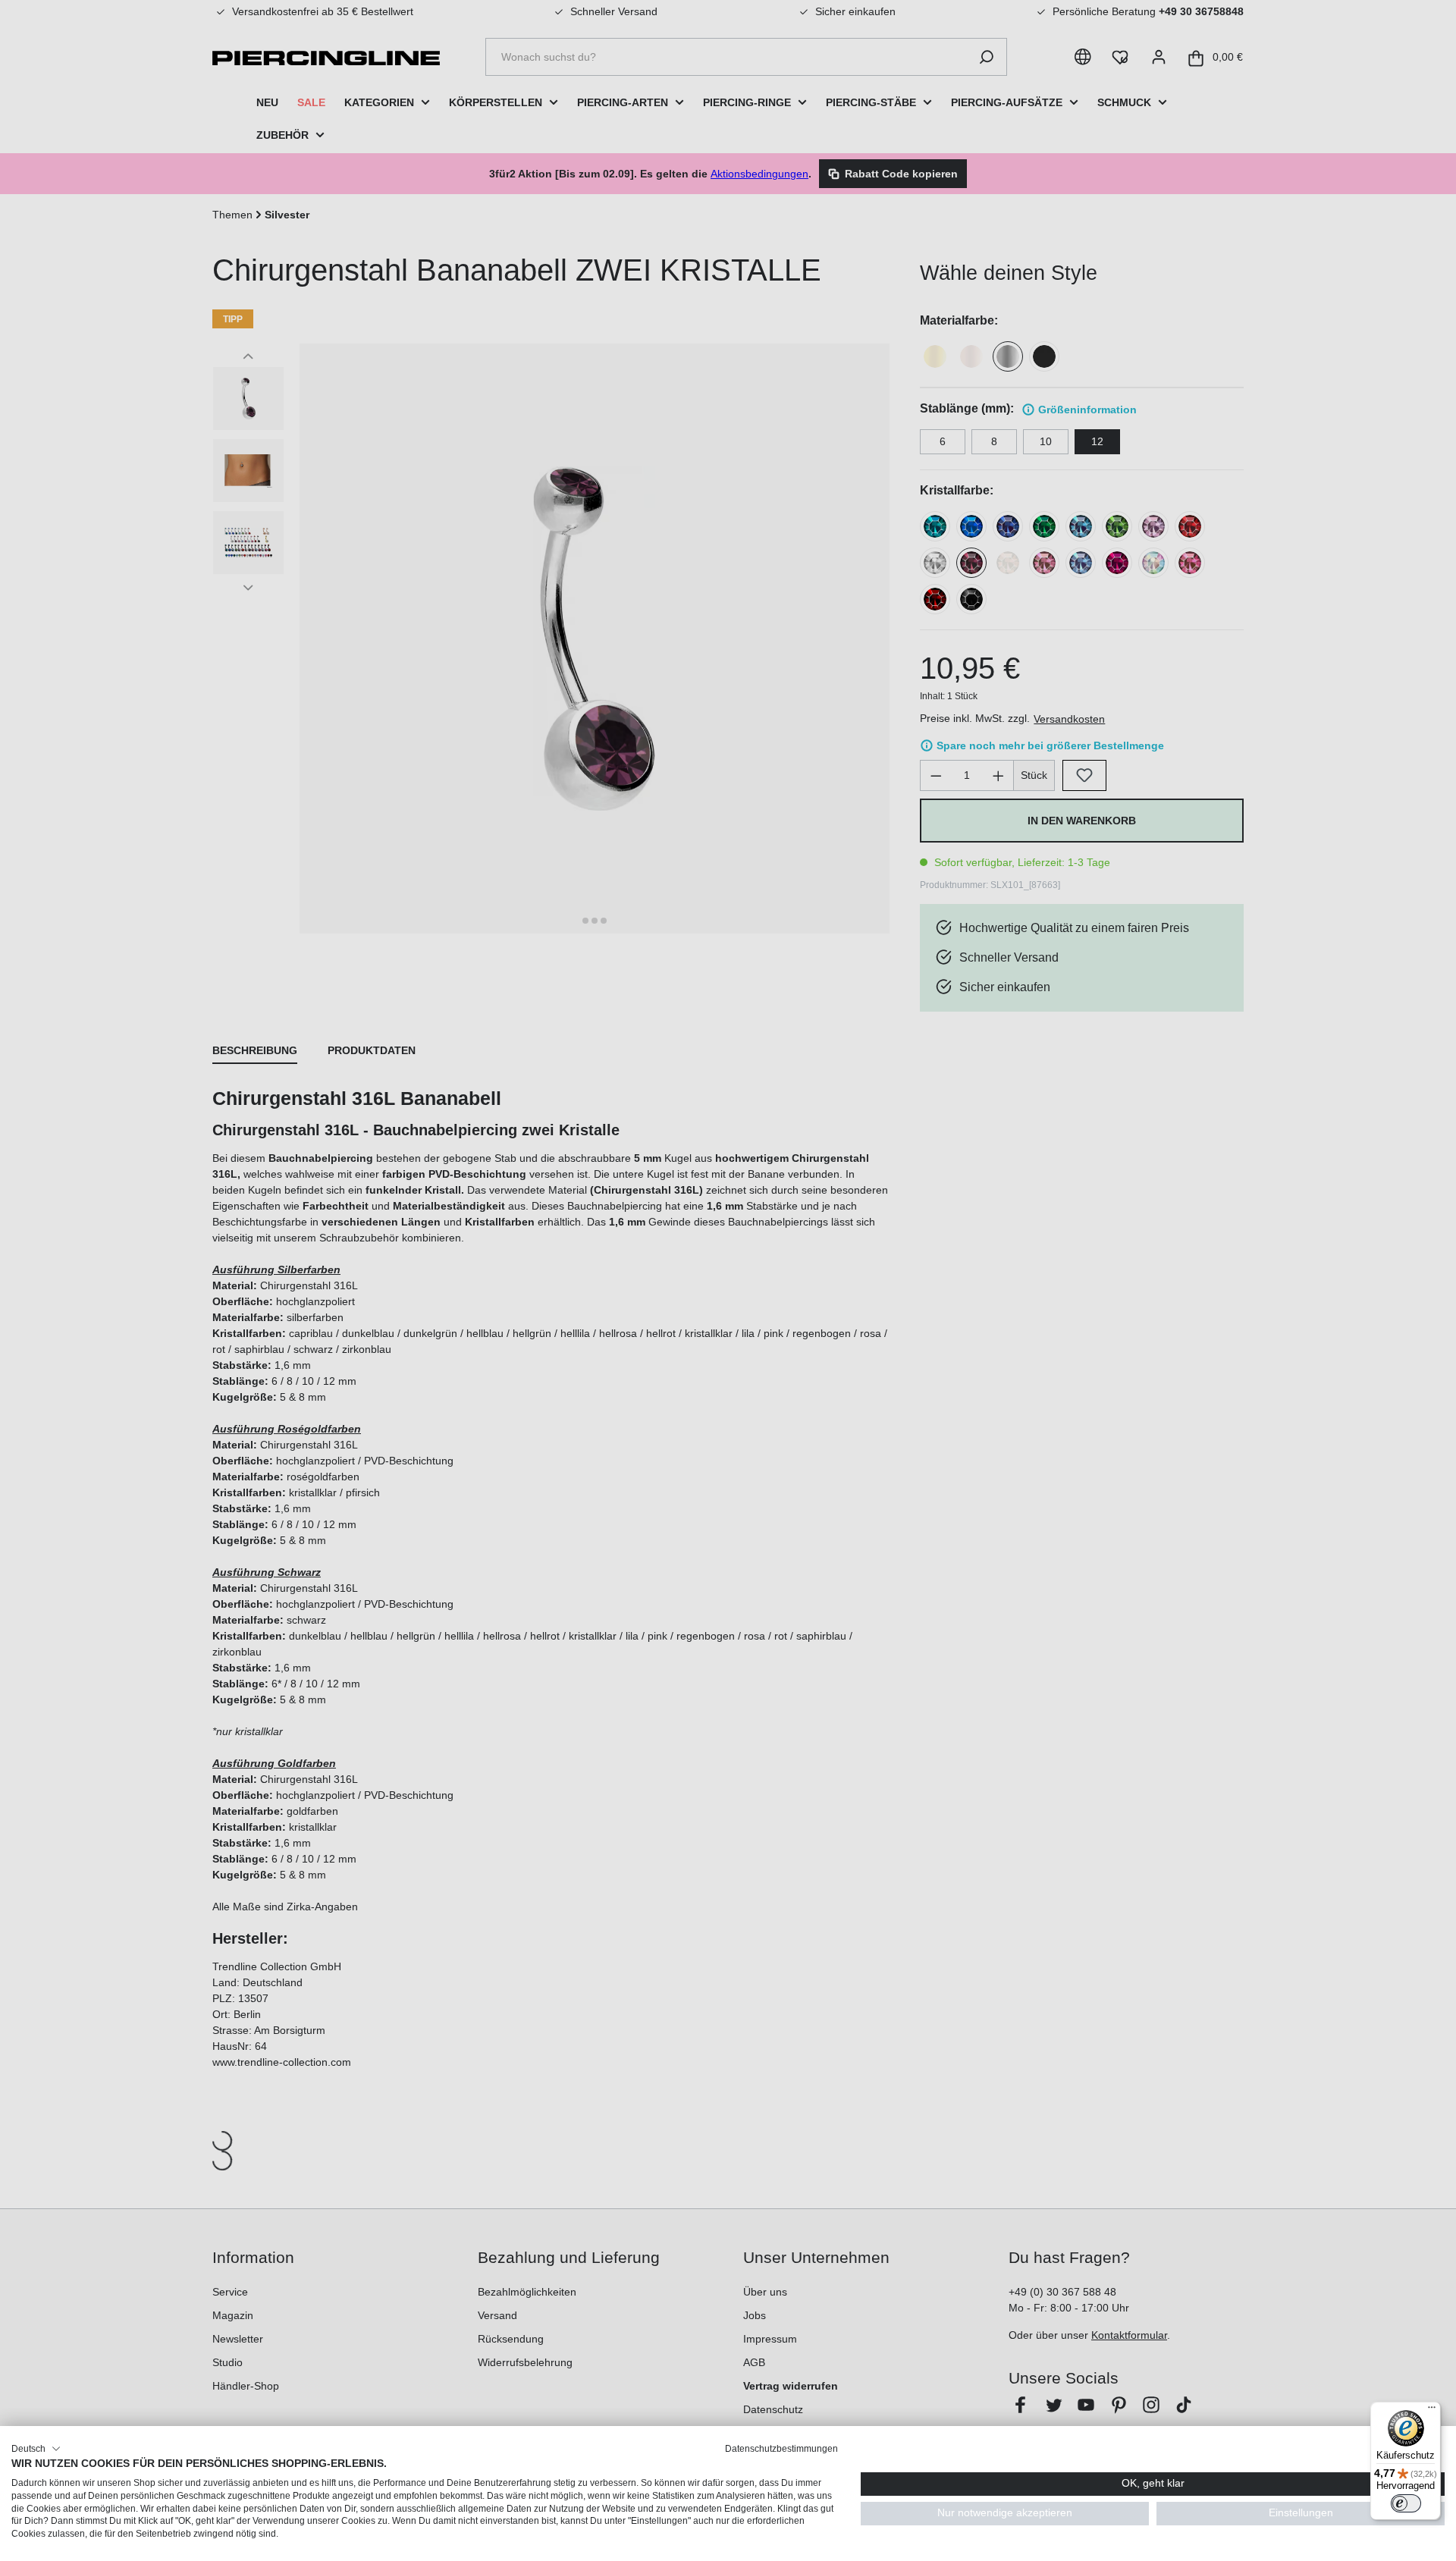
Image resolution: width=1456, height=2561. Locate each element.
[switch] (1406, 2503)
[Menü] (1432, 2411)
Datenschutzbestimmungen (781, 2449)
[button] (36, 2449)
